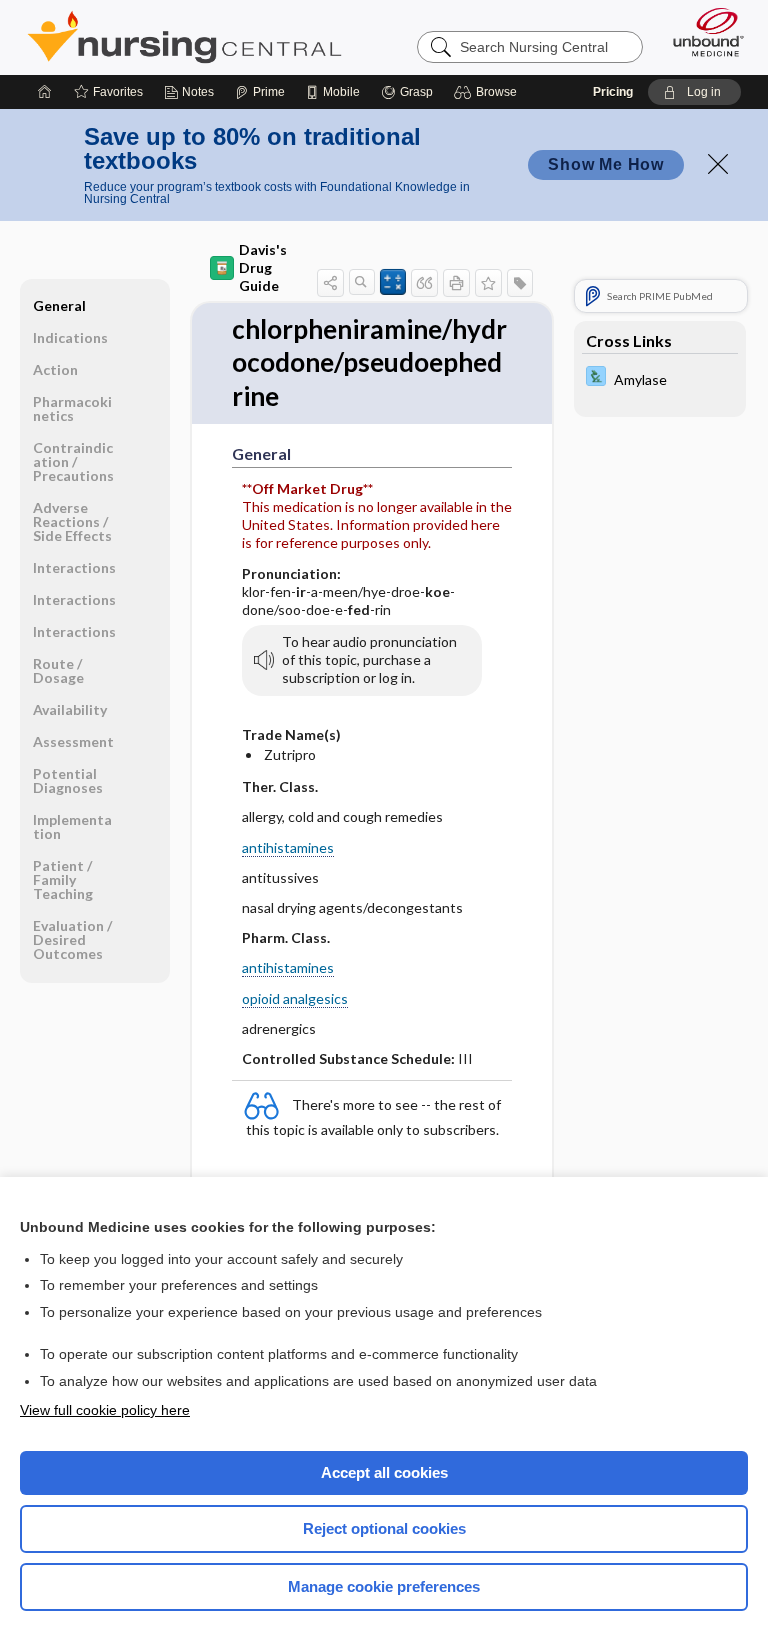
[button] (488, 92)
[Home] (45, 92)
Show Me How (606, 164)
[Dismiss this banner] (718, 164)
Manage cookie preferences (384, 1586)
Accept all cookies (384, 1472)
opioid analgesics (295, 998)
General (59, 305)
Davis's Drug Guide (263, 267)
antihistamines (288, 847)
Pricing (613, 92)
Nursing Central (184, 37)
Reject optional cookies (384, 1528)
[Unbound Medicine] (702, 32)
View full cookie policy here (105, 1410)
